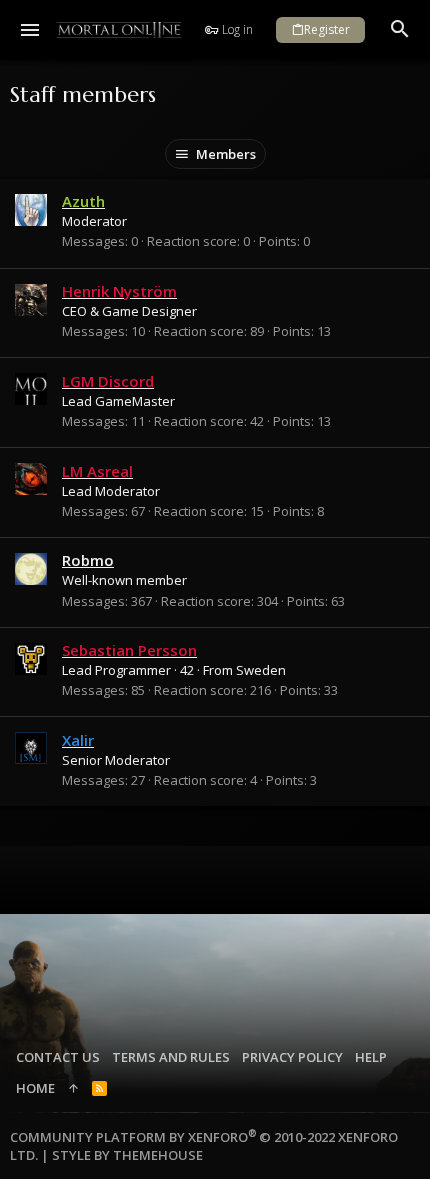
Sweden (261, 670)
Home (35, 1088)
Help (371, 1057)
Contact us (58, 1057)
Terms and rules (171, 1057)
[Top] (73, 1088)
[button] (30, 30)
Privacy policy (292, 1057)
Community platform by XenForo (204, 1146)
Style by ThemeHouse (127, 1155)
